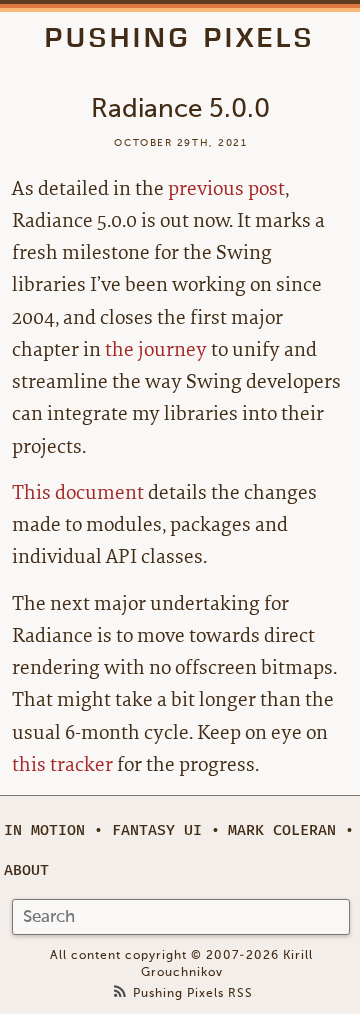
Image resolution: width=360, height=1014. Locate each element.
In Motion (44, 830)
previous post (226, 188)
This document (78, 492)
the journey (156, 349)
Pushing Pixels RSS (193, 993)
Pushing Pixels (180, 37)
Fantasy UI (157, 830)
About (26, 870)
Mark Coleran (282, 830)
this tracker (62, 764)
